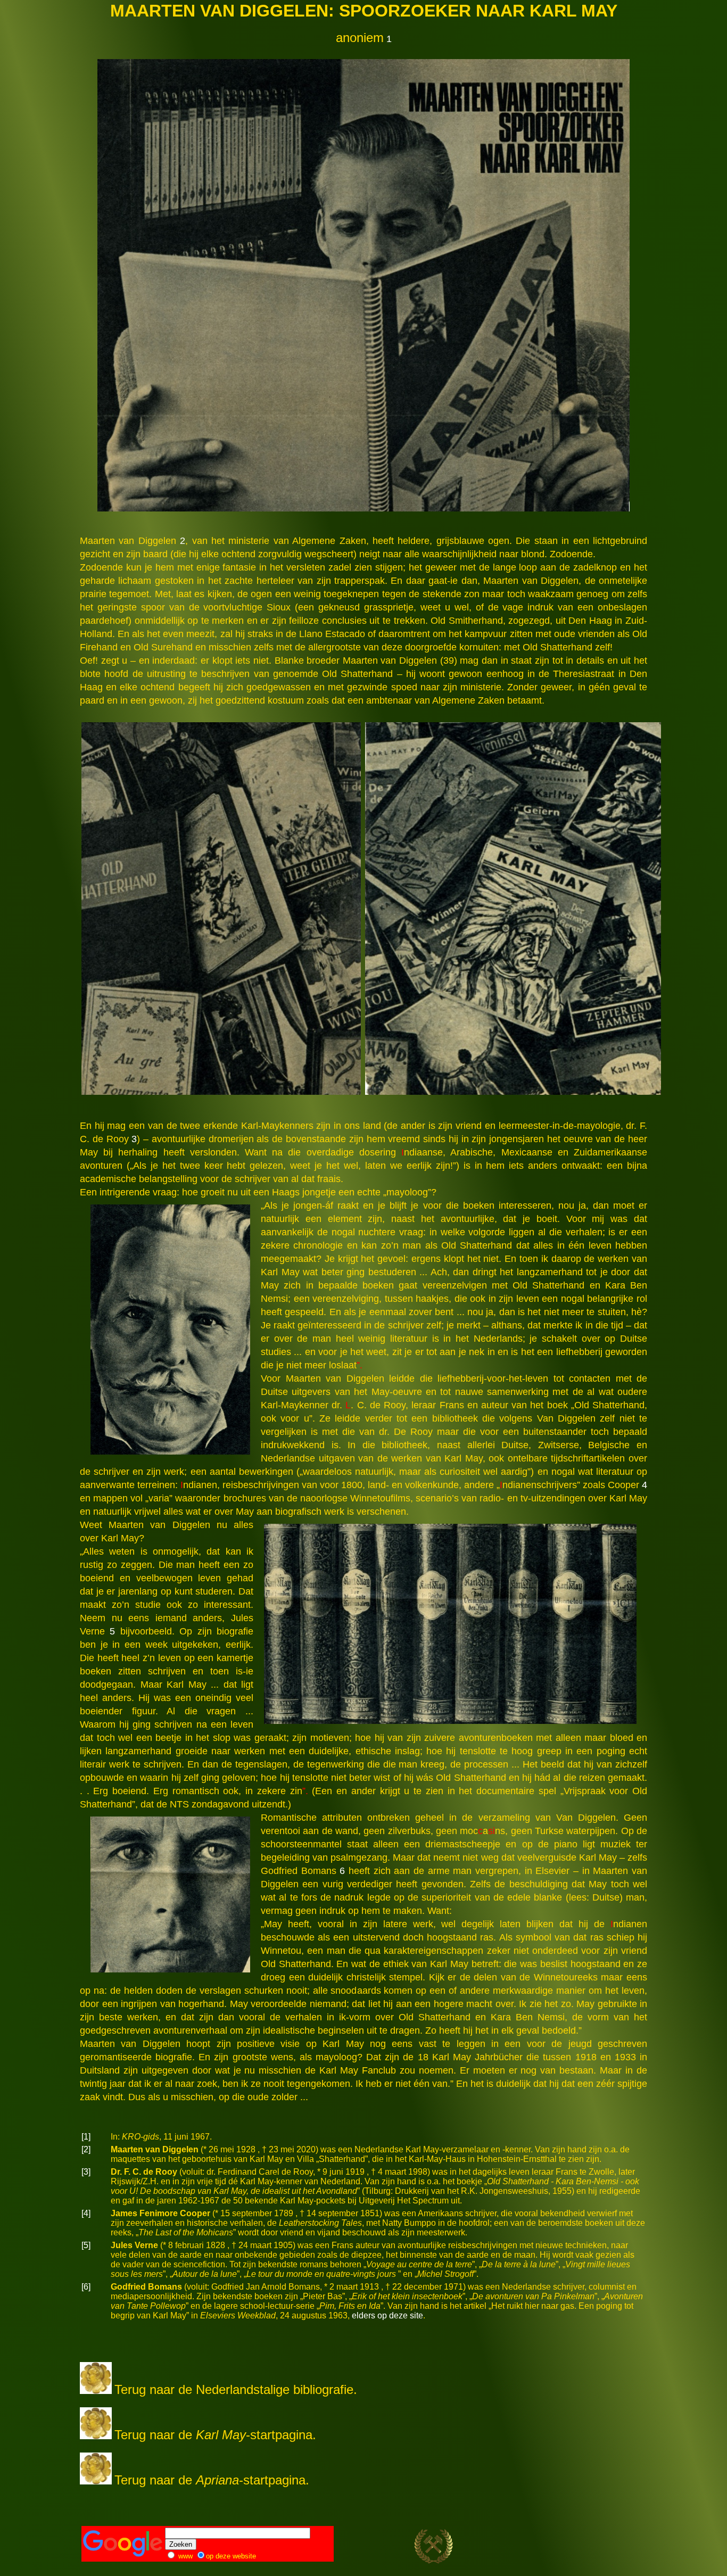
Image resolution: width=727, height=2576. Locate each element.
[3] (86, 2172)
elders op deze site (387, 2315)
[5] (86, 2245)
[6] (86, 2287)
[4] (86, 2213)
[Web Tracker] (627, 2549)
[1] (86, 2137)
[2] (86, 2149)
